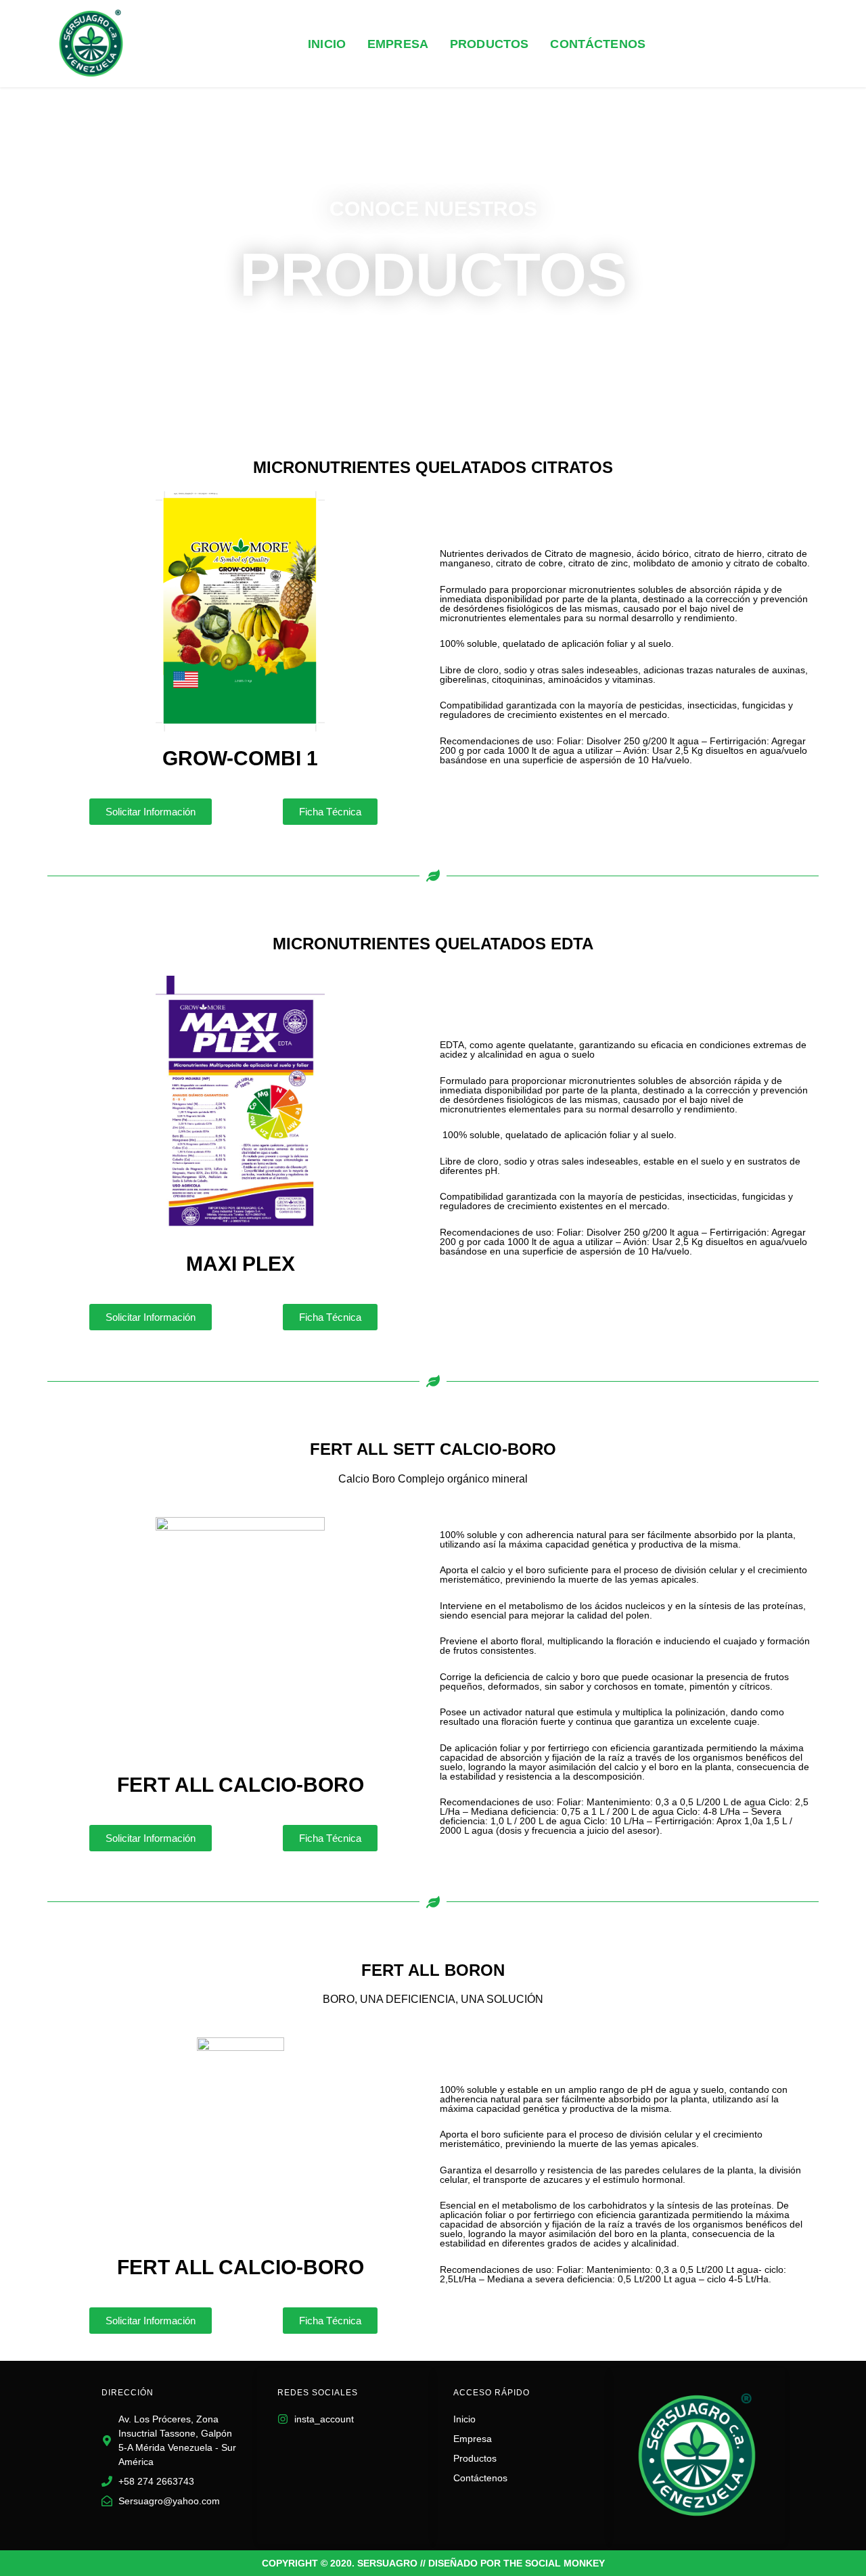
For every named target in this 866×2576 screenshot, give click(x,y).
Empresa (398, 44)
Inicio (327, 44)
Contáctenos (598, 44)
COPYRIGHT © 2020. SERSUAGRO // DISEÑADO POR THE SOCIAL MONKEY (433, 2563)
